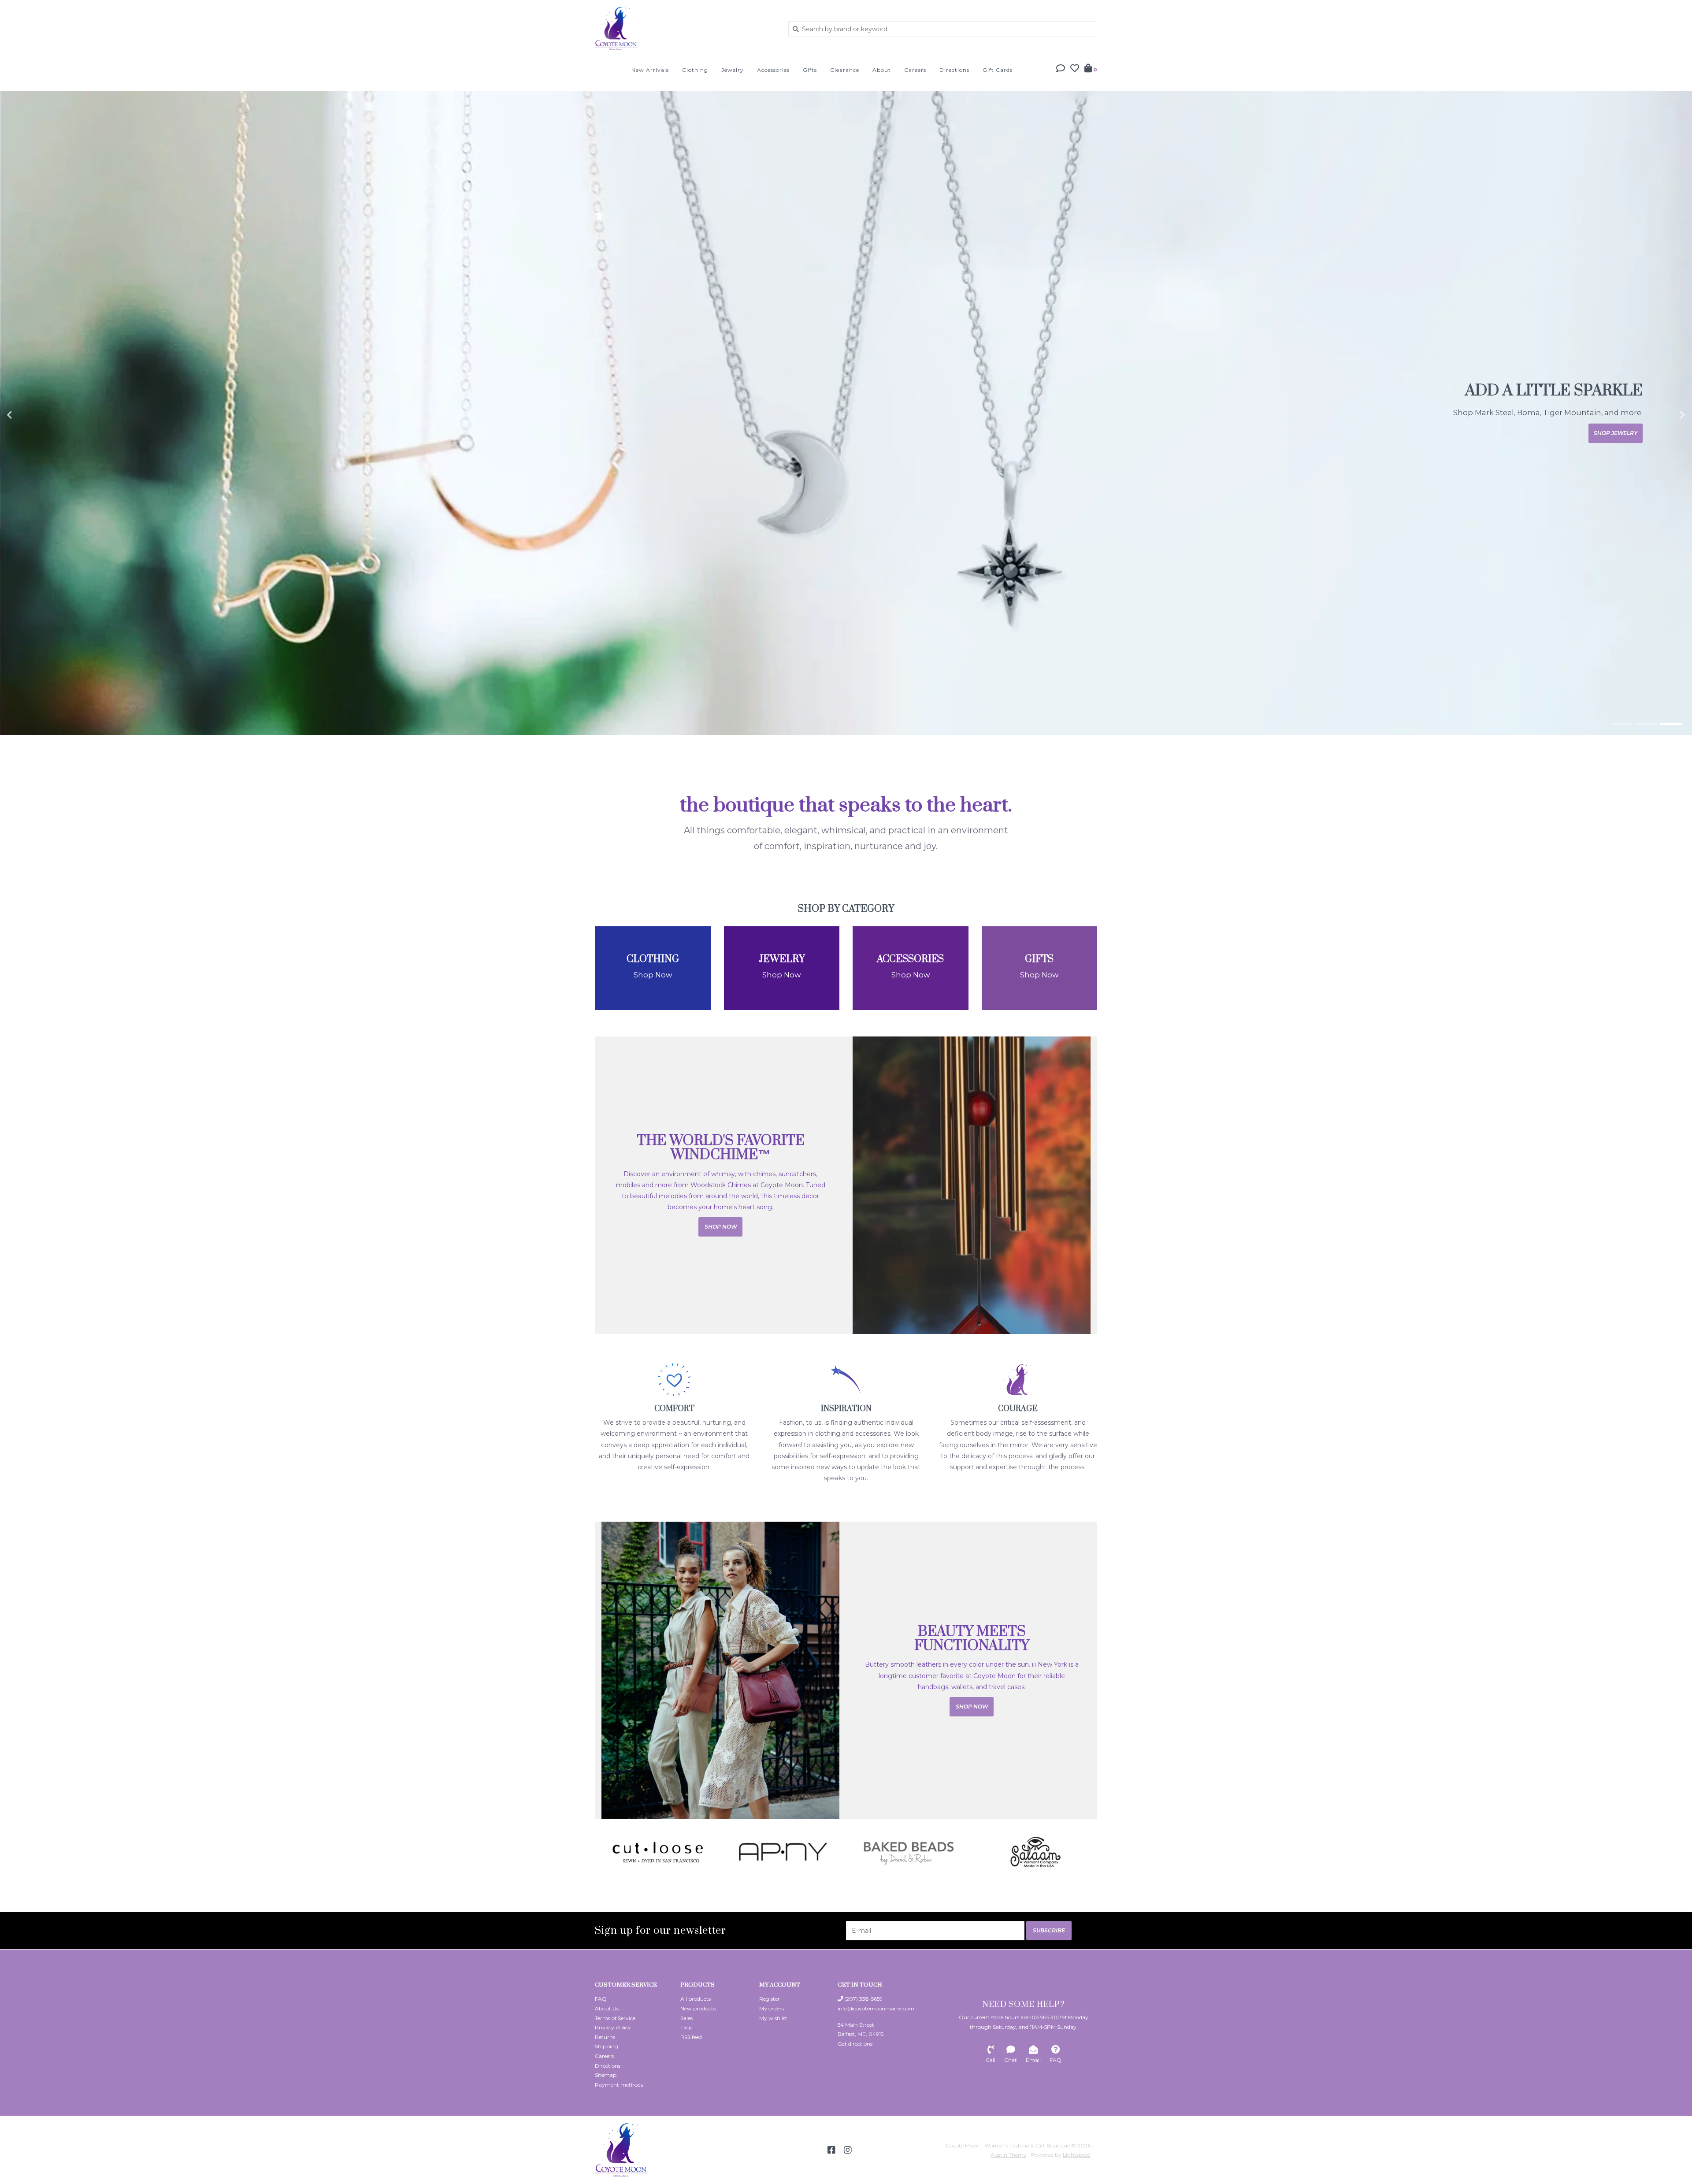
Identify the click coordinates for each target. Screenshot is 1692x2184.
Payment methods (619, 2085)
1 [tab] (1621, 724)
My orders (772, 2008)
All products (696, 1999)
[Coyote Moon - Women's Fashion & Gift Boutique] (685, 29)
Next (1663, 415)
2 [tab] (1646, 724)
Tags (686, 2027)
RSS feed (691, 2037)
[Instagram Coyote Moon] (848, 2150)
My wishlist (773, 2018)
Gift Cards (998, 70)
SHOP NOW (1621, 433)
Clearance (845, 70)
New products (698, 2008)
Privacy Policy (613, 2027)
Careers (915, 70)
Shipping (607, 2046)
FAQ (601, 1999)
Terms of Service (615, 2018)
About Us (607, 2008)
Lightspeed (1077, 2155)
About (882, 70)
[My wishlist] (1075, 69)
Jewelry (733, 70)
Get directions (855, 2044)
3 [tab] (1671, 724)
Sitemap (606, 2075)
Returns (605, 2037)
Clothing (695, 70)
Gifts (810, 70)
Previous (29, 415)
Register (770, 1999)
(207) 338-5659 (863, 1999)
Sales (686, 2018)
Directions (954, 70)
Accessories (773, 70)
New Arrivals (650, 70)
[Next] (1092, 1852)
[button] (1061, 69)
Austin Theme (1008, 2155)
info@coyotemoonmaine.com (876, 2008)
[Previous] (600, 1852)
